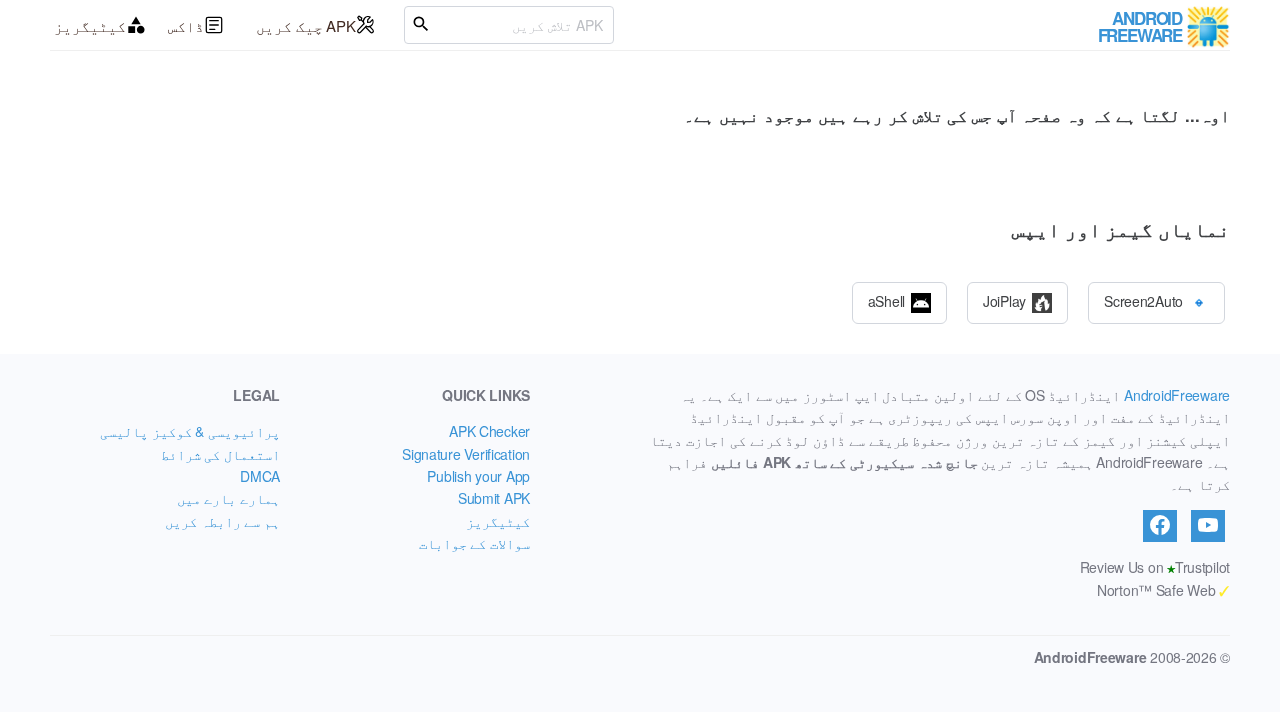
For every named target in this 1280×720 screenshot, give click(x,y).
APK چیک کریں (306, 25)
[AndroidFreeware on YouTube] (1208, 526)
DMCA (260, 476)
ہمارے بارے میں (228, 498)
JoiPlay (1004, 300)
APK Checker (489, 431)
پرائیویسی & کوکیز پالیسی (190, 431)
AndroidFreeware (1177, 395)
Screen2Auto (1143, 300)
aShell (886, 300)
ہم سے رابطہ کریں (222, 521)
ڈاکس (186, 25)
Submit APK (494, 498)
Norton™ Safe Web (1163, 590)
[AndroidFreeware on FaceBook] (1160, 526)
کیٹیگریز (90, 25)
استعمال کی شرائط (220, 454)
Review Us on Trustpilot (1155, 567)
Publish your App (478, 476)
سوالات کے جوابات (474, 543)
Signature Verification (466, 454)
